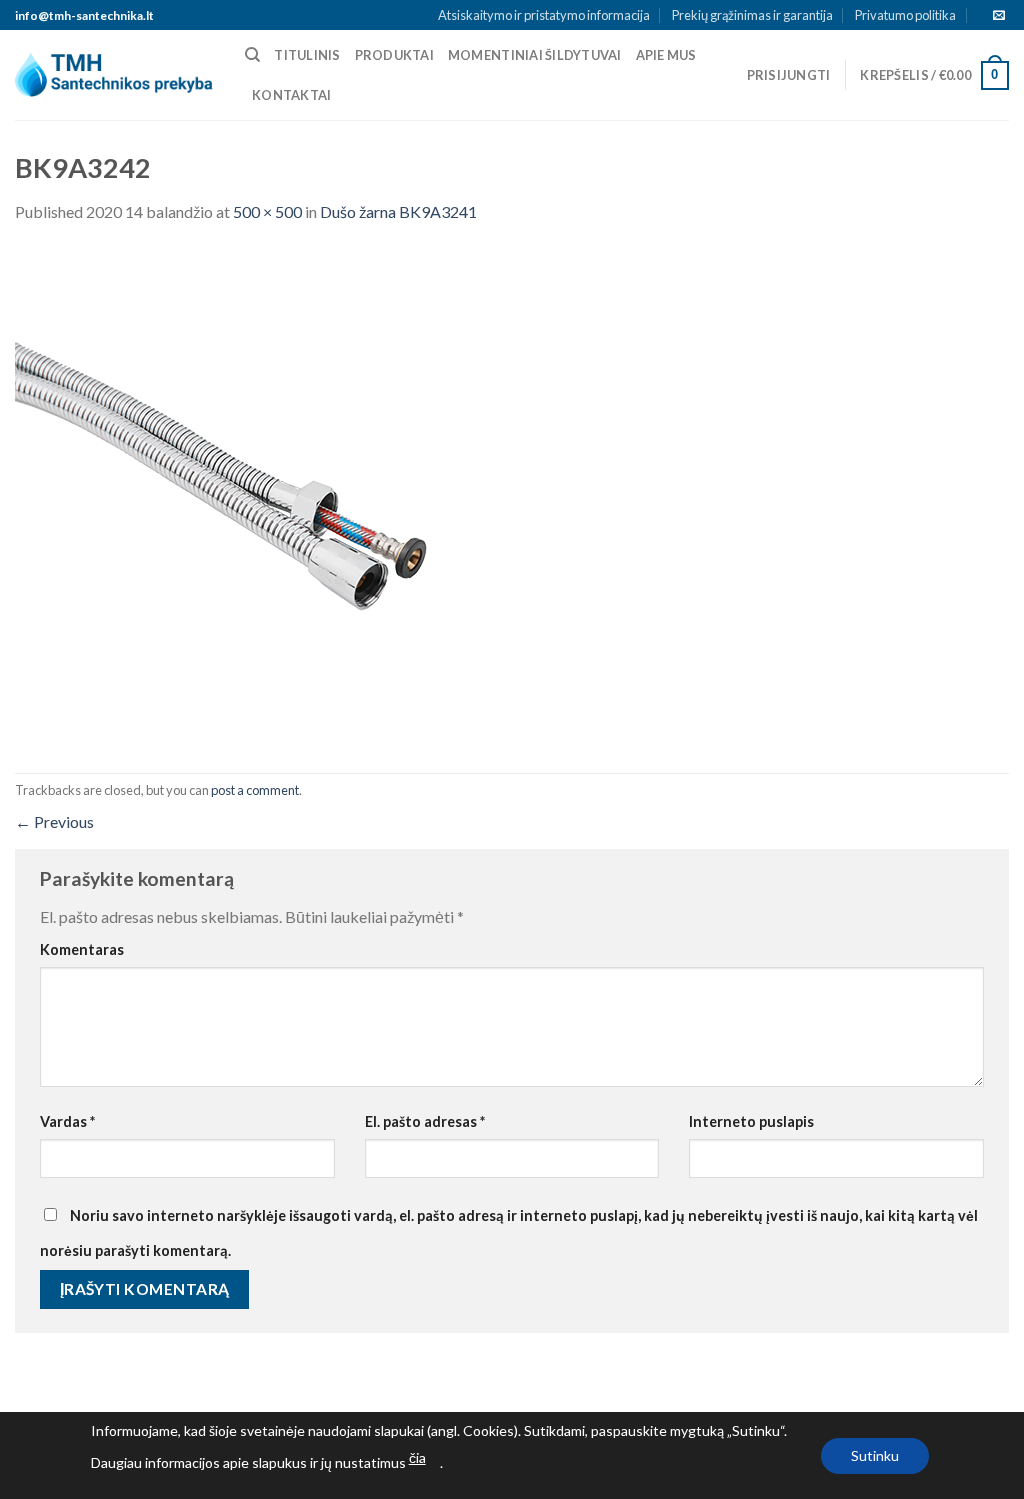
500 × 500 (267, 211)
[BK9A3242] (265, 496)
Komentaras (82, 949)
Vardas (67, 1121)
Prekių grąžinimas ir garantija (752, 15)
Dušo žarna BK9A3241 (398, 211)
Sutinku (875, 1455)
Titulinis (307, 55)
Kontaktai (291, 95)
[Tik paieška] (252, 55)
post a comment (255, 790)
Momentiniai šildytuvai (535, 55)
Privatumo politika (905, 15)
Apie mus (666, 55)
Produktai (394, 55)
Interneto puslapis (751, 1121)
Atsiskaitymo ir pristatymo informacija (544, 15)
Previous (54, 821)
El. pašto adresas (425, 1121)
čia (417, 1457)
